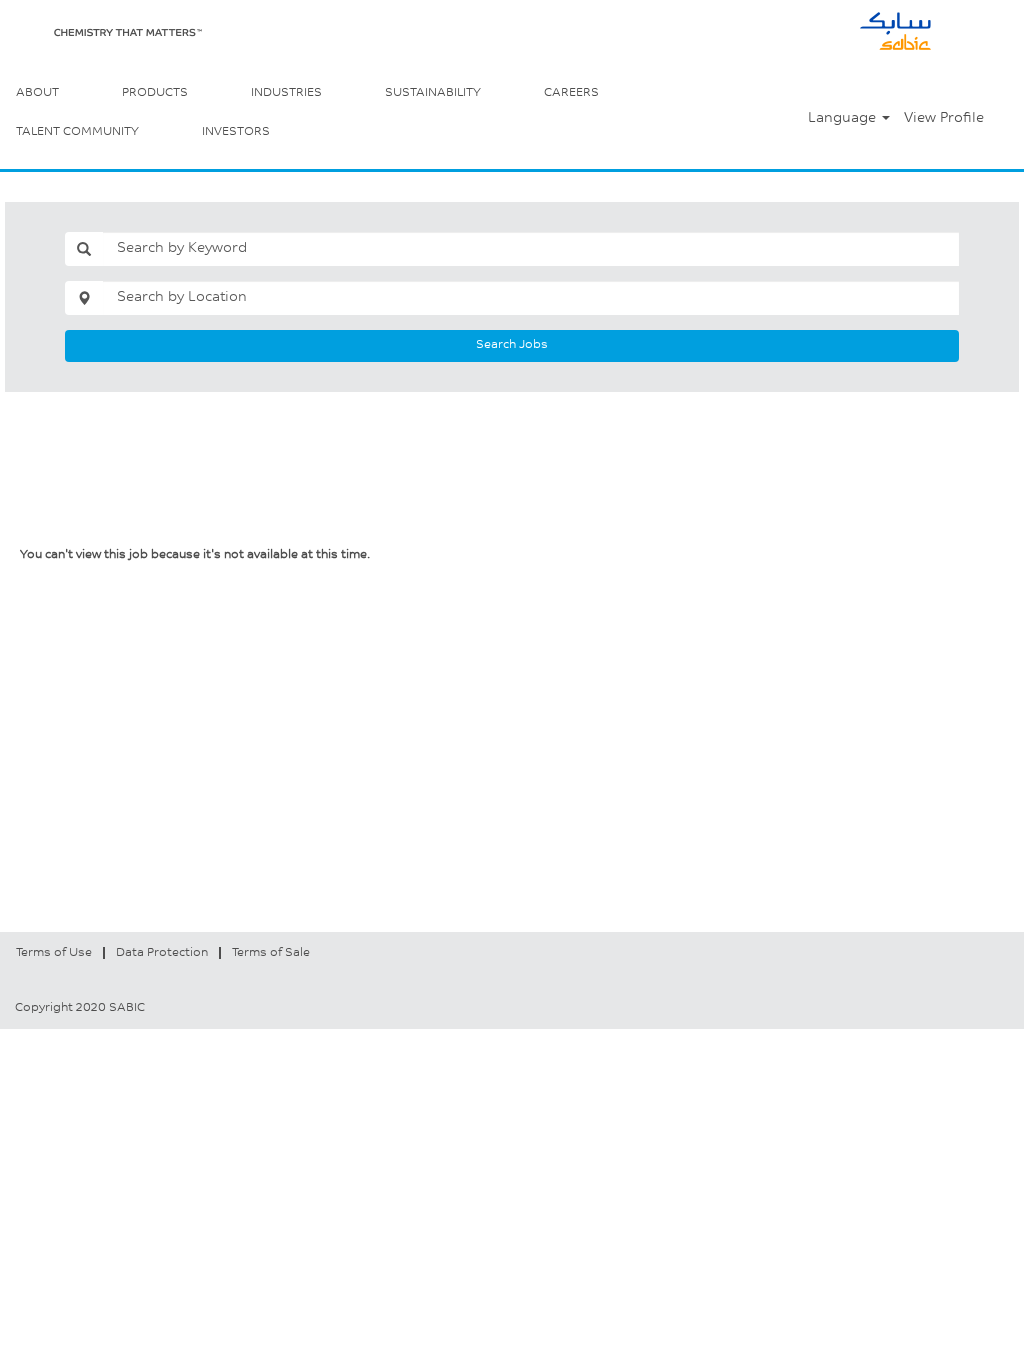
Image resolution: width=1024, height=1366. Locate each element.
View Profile (944, 119)
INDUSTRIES (286, 93)
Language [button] (844, 119)
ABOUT (37, 93)
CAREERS (571, 93)
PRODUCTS (155, 93)
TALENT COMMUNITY (77, 132)
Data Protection (162, 953)
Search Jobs (512, 345)
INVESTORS (236, 132)
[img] (128, 32)
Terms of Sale (271, 953)
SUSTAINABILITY (433, 93)
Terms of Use (54, 953)
